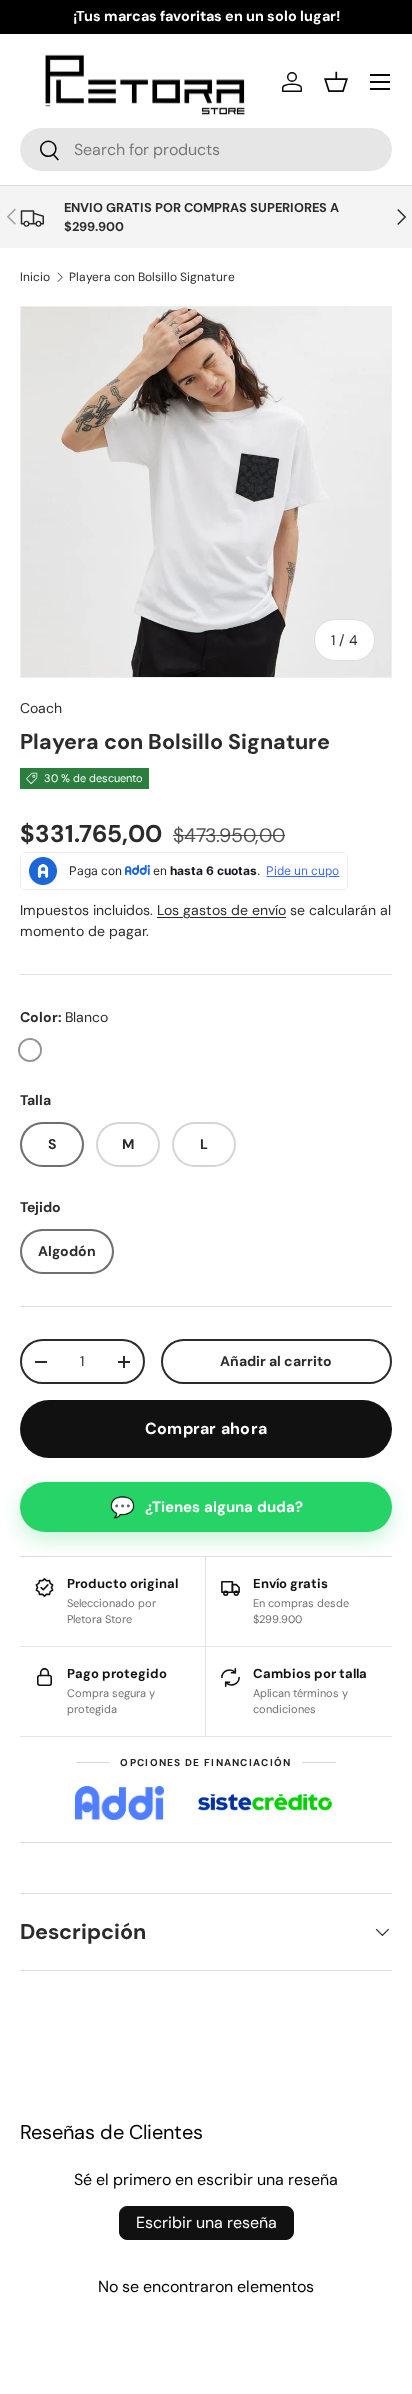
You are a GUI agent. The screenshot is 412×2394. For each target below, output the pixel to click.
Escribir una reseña (206, 2222)
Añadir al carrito (276, 1361)
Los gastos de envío (221, 910)
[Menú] (380, 82)
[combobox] (206, 149)
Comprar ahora (206, 1428)
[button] (336, 82)
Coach (41, 708)
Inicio (35, 277)
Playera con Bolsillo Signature (152, 277)
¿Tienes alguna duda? (206, 1507)
